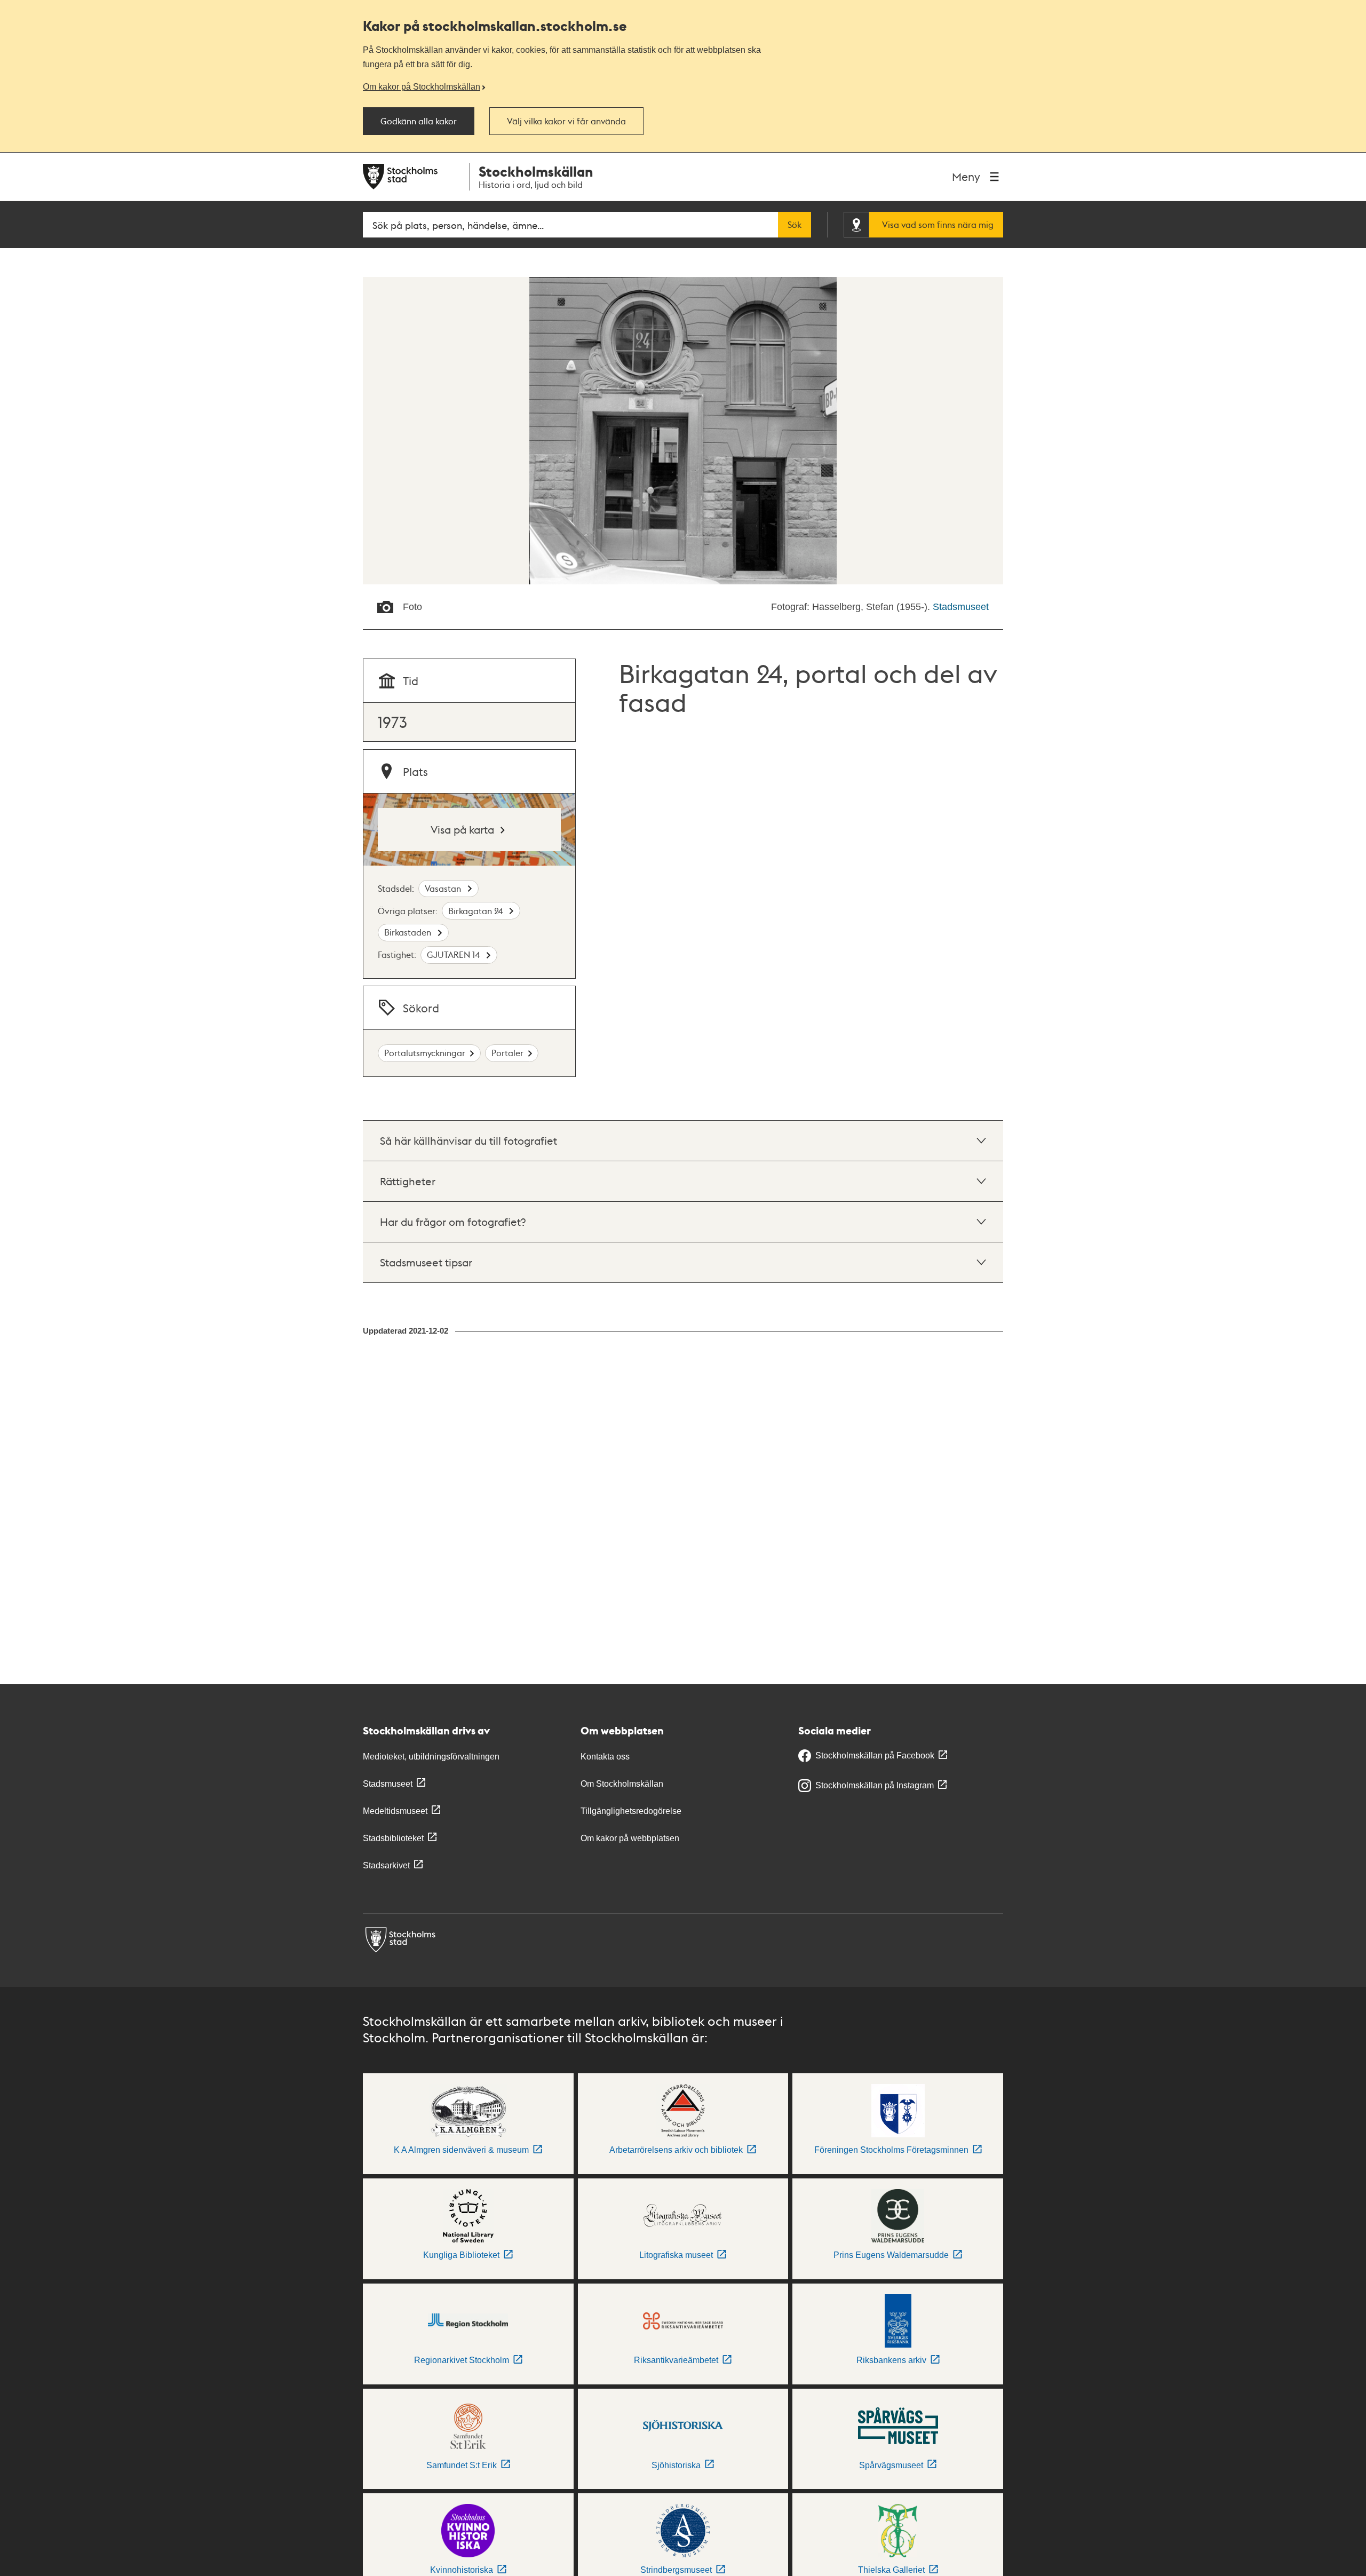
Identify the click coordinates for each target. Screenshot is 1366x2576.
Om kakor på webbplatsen (630, 1838)
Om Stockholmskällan (622, 1784)
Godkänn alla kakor (419, 121)
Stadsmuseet (961, 607)
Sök (795, 225)
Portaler (507, 1053)
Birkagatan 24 (476, 911)
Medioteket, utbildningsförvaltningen (431, 1757)
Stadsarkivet (386, 1865)
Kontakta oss (605, 1757)
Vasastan (444, 888)
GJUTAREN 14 (454, 954)
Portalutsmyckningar (425, 1053)
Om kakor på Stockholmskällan (422, 86)
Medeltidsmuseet (395, 1811)
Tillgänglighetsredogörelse (631, 1811)
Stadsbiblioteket (393, 1838)
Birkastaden (409, 932)
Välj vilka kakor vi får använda (566, 121)
